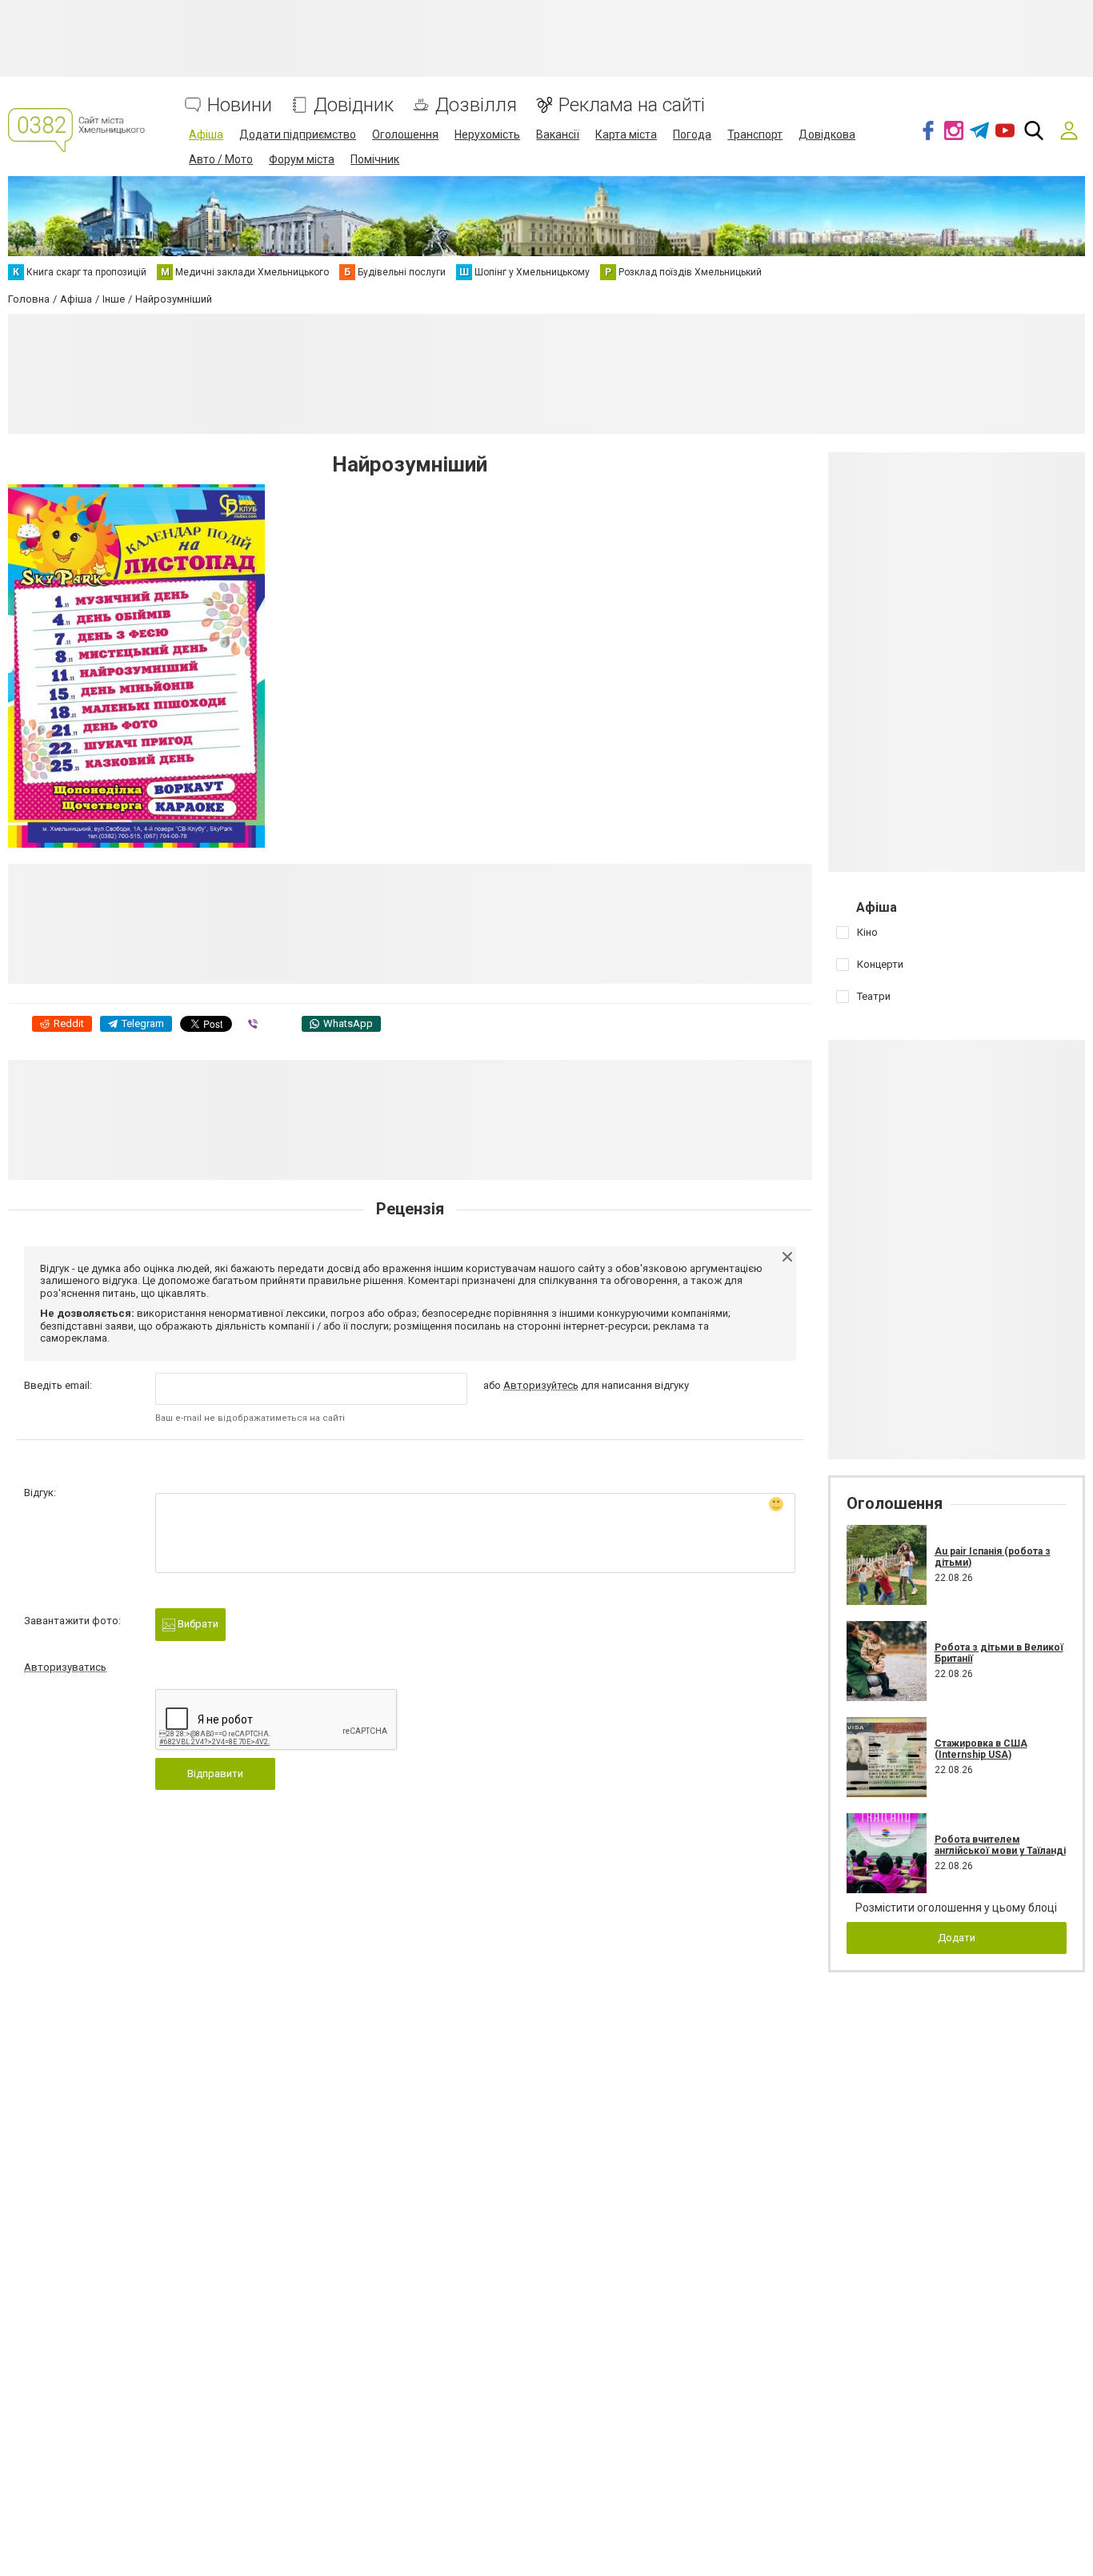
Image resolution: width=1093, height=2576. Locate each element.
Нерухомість (487, 134)
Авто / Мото (221, 159)
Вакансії (558, 134)
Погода (692, 134)
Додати (957, 1938)
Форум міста (302, 159)
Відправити (215, 1774)
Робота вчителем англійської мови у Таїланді (1000, 1845)
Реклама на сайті (632, 105)
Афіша (206, 134)
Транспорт (755, 134)
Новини (240, 105)
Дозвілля (476, 105)
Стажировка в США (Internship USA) (981, 1749)
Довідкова (827, 134)
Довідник (354, 105)
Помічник (375, 159)
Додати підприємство (298, 134)
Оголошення (405, 134)
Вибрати (197, 1624)
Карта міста (626, 134)
